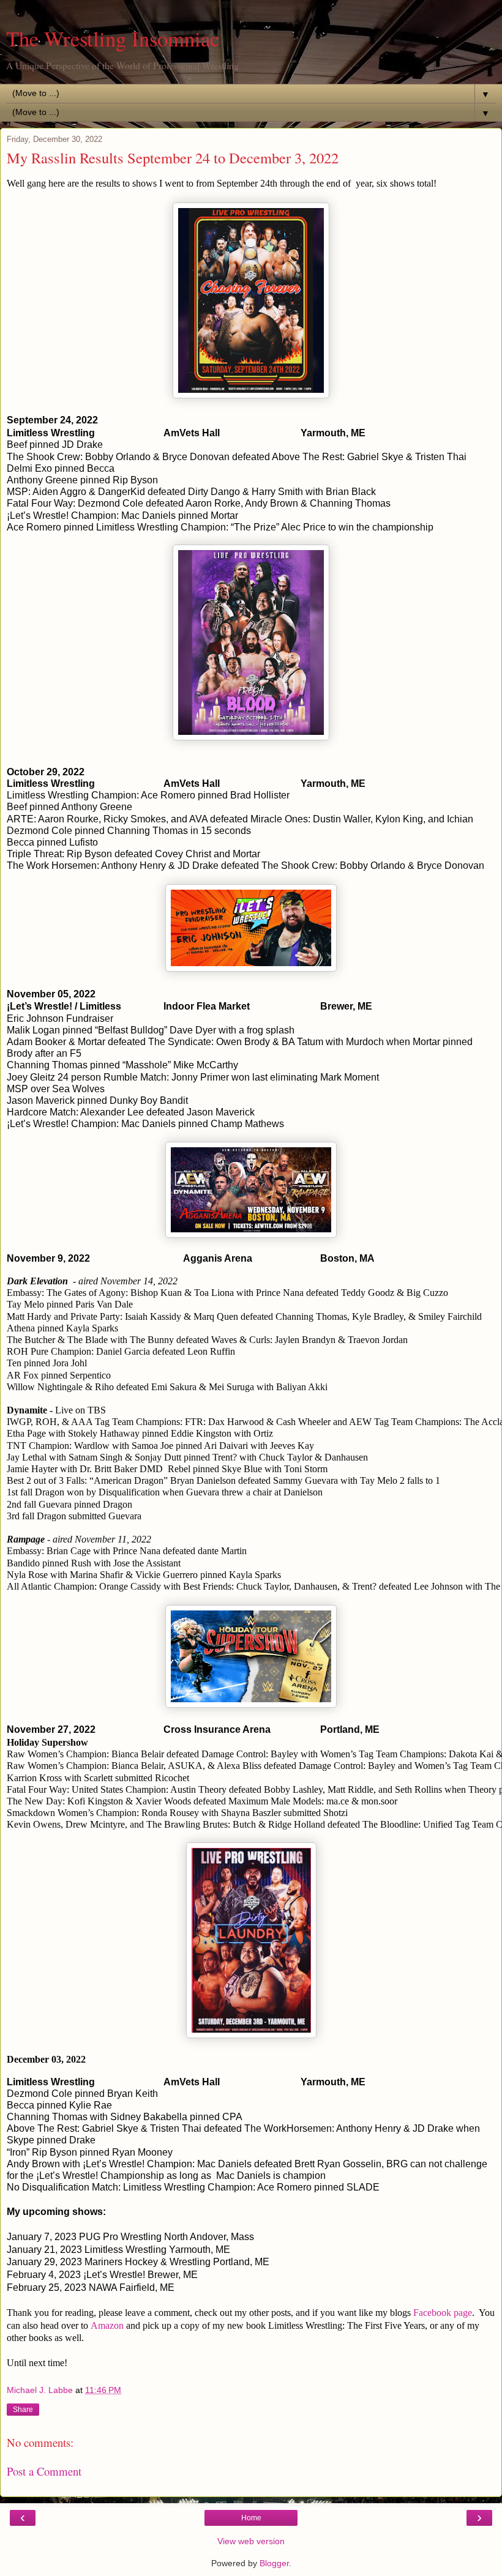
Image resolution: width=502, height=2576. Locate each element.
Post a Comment (44, 2471)
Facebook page (443, 2313)
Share (23, 2410)
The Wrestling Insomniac (113, 39)
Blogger (274, 2563)
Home (251, 2518)
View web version (251, 2541)
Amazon (107, 2325)
